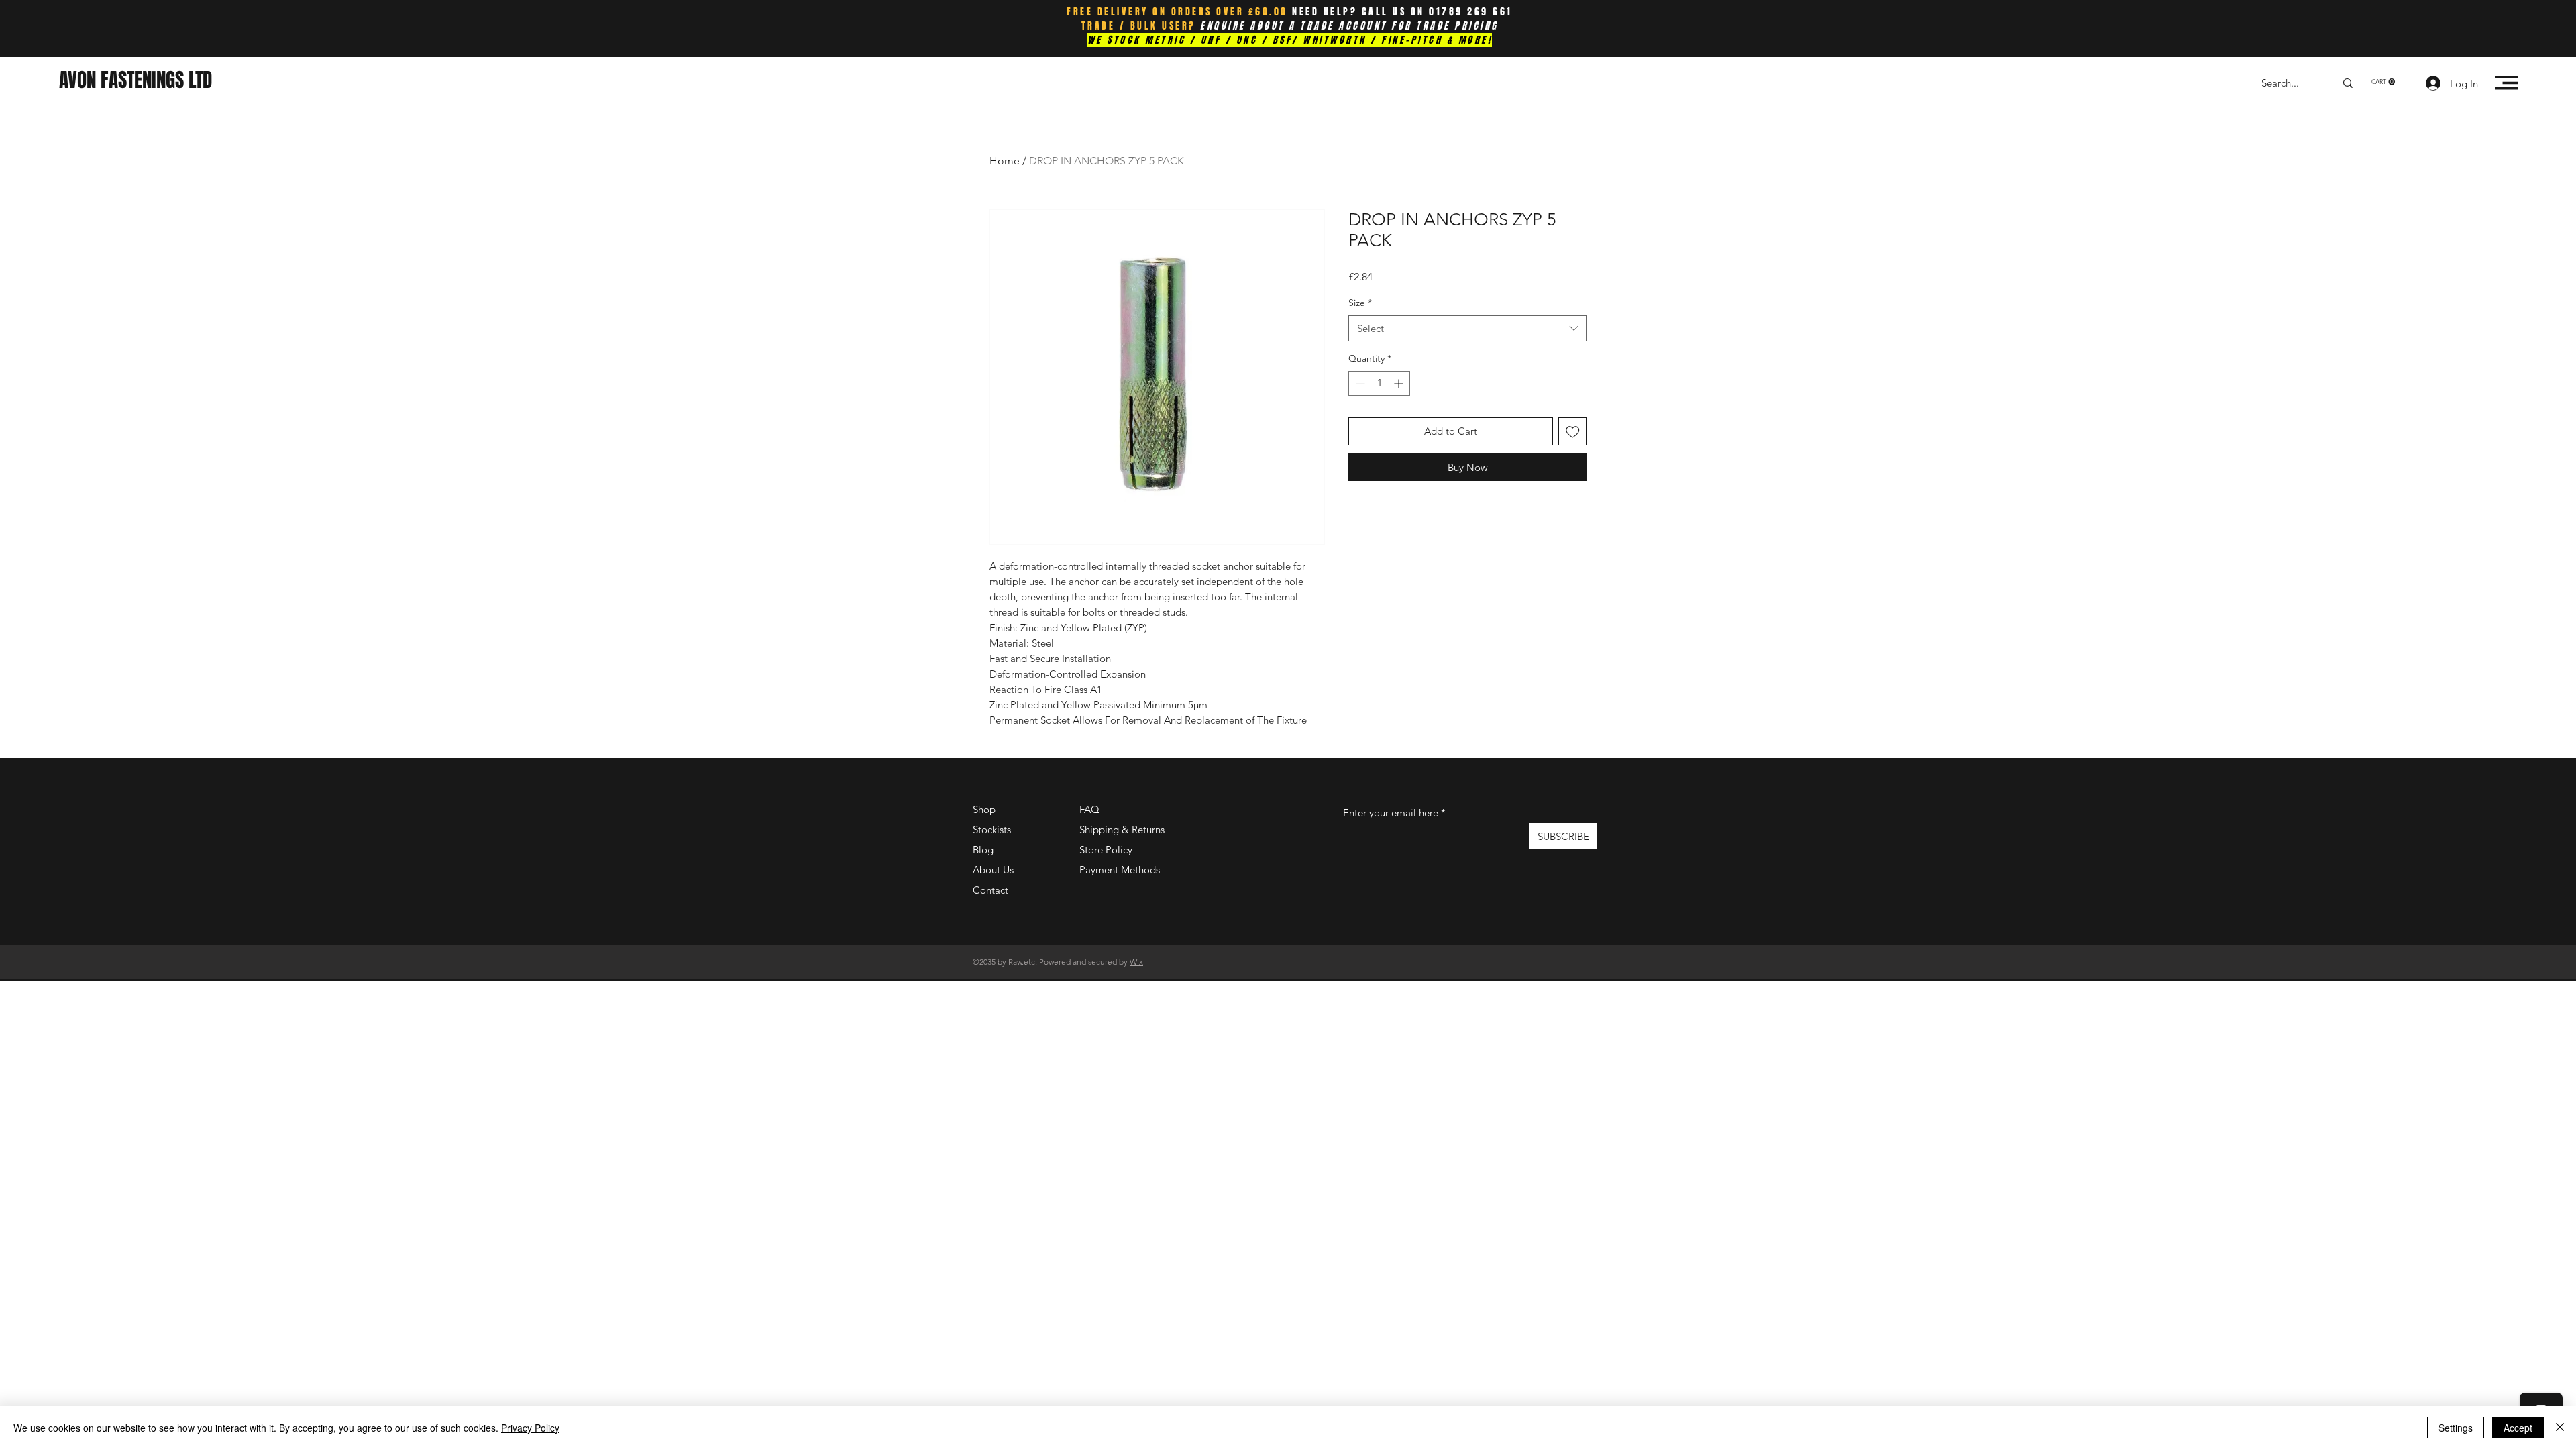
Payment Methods (1121, 870)
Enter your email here (1391, 813)
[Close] (2560, 1428)
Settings (2456, 1428)
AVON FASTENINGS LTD (136, 80)
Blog (983, 850)
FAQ (1089, 809)
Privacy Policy (530, 1428)
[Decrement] (1359, 383)
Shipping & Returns (1122, 829)
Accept (2518, 1428)
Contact (990, 890)
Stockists (992, 829)
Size (1360, 303)
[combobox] (1467, 328)
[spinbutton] (1379, 383)
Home (1005, 161)
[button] (2383, 82)
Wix (1136, 962)
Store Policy (1106, 850)
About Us (993, 870)
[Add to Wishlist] (1573, 432)
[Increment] (1400, 383)
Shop (984, 809)
